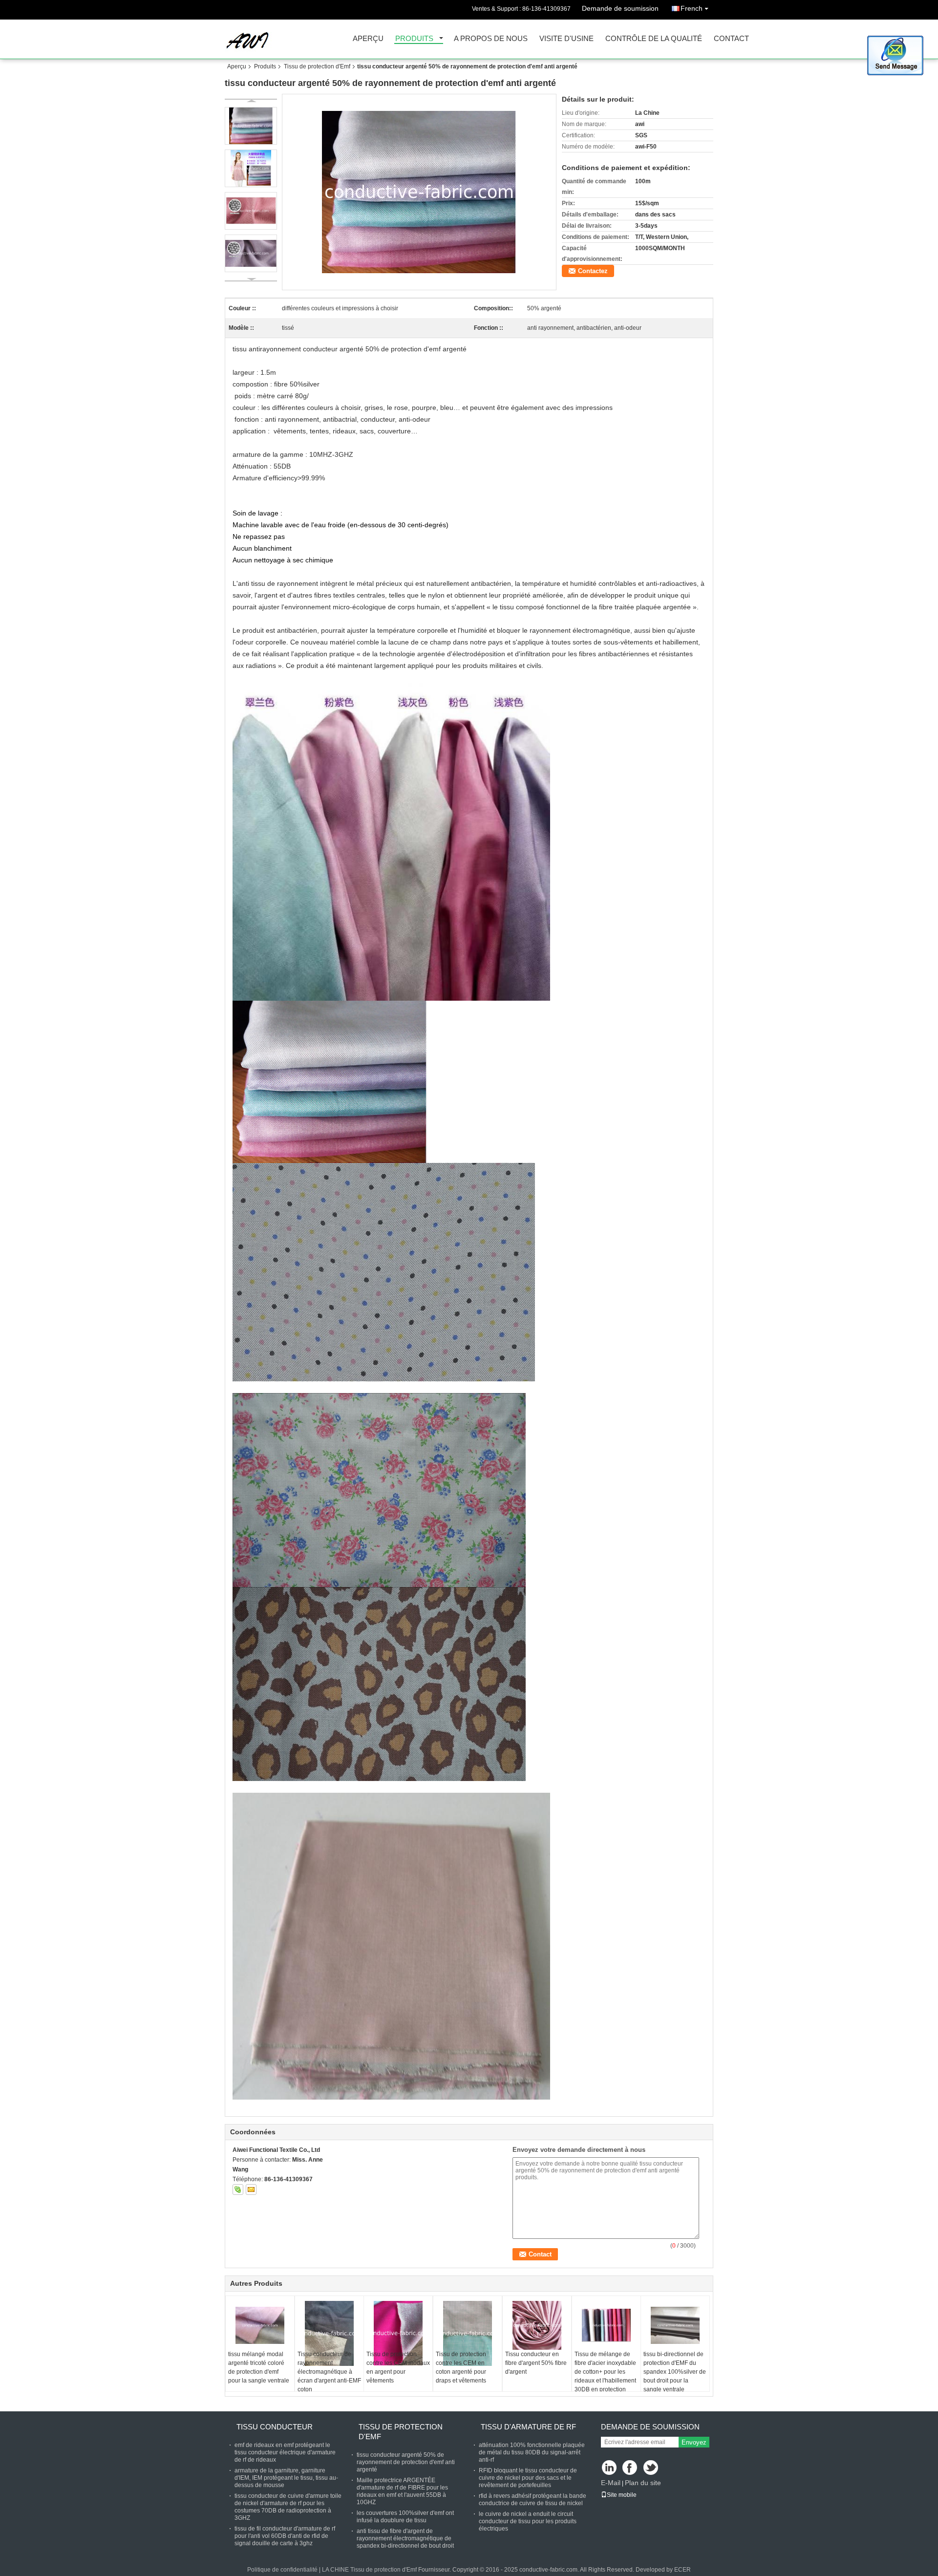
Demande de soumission (620, 8)
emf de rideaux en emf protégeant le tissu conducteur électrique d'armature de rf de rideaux (285, 2452)
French (692, 8)
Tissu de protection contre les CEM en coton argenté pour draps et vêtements (461, 2367)
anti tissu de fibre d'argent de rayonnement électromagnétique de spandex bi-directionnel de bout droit (405, 2538)
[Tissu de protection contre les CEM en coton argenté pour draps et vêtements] (468, 2333)
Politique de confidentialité (282, 2570)
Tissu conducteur (275, 2427)
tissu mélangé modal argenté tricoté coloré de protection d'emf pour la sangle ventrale (259, 2367)
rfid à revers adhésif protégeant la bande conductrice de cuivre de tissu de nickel (533, 2500)
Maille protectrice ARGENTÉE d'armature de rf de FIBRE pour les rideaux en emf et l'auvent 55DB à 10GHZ (402, 2491)
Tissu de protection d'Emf (317, 66)
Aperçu (368, 39)
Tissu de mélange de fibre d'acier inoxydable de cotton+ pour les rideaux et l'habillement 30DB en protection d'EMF (605, 2376)
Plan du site (643, 2483)
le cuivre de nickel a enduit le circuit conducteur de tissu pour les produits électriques (528, 2521)
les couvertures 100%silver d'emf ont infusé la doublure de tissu (405, 2517)
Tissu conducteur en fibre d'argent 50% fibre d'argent (536, 2363)
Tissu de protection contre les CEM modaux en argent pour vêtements (398, 2367)
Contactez (593, 271)
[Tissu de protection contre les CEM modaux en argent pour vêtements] (398, 2333)
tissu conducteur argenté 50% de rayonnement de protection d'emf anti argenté (406, 2462)
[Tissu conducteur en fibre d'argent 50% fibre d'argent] (537, 2325)
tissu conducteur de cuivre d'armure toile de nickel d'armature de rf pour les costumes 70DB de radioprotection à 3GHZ (288, 2507)
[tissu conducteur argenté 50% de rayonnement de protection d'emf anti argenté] (419, 192)
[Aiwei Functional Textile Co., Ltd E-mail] (251, 2190)
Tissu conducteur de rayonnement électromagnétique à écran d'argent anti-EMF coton (329, 2372)
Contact (731, 39)
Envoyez (694, 2442)
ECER (682, 2570)
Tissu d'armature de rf (528, 2427)
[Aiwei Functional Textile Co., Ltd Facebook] (630, 2468)
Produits (414, 39)
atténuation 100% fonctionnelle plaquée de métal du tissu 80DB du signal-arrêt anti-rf (532, 2452)
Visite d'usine (566, 39)
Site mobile (622, 2495)
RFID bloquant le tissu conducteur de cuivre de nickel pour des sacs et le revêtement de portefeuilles (528, 2478)
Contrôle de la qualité (654, 39)
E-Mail (611, 2483)
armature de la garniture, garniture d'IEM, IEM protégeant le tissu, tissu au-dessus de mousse (286, 2478)
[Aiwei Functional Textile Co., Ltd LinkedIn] (609, 2468)
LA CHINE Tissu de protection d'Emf (369, 2570)
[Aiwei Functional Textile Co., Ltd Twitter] (651, 2468)
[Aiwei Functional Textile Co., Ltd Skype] (238, 2190)
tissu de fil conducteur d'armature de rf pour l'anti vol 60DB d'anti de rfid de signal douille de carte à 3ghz (285, 2536)
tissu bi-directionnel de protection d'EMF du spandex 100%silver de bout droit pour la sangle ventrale (675, 2372)
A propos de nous (491, 39)
